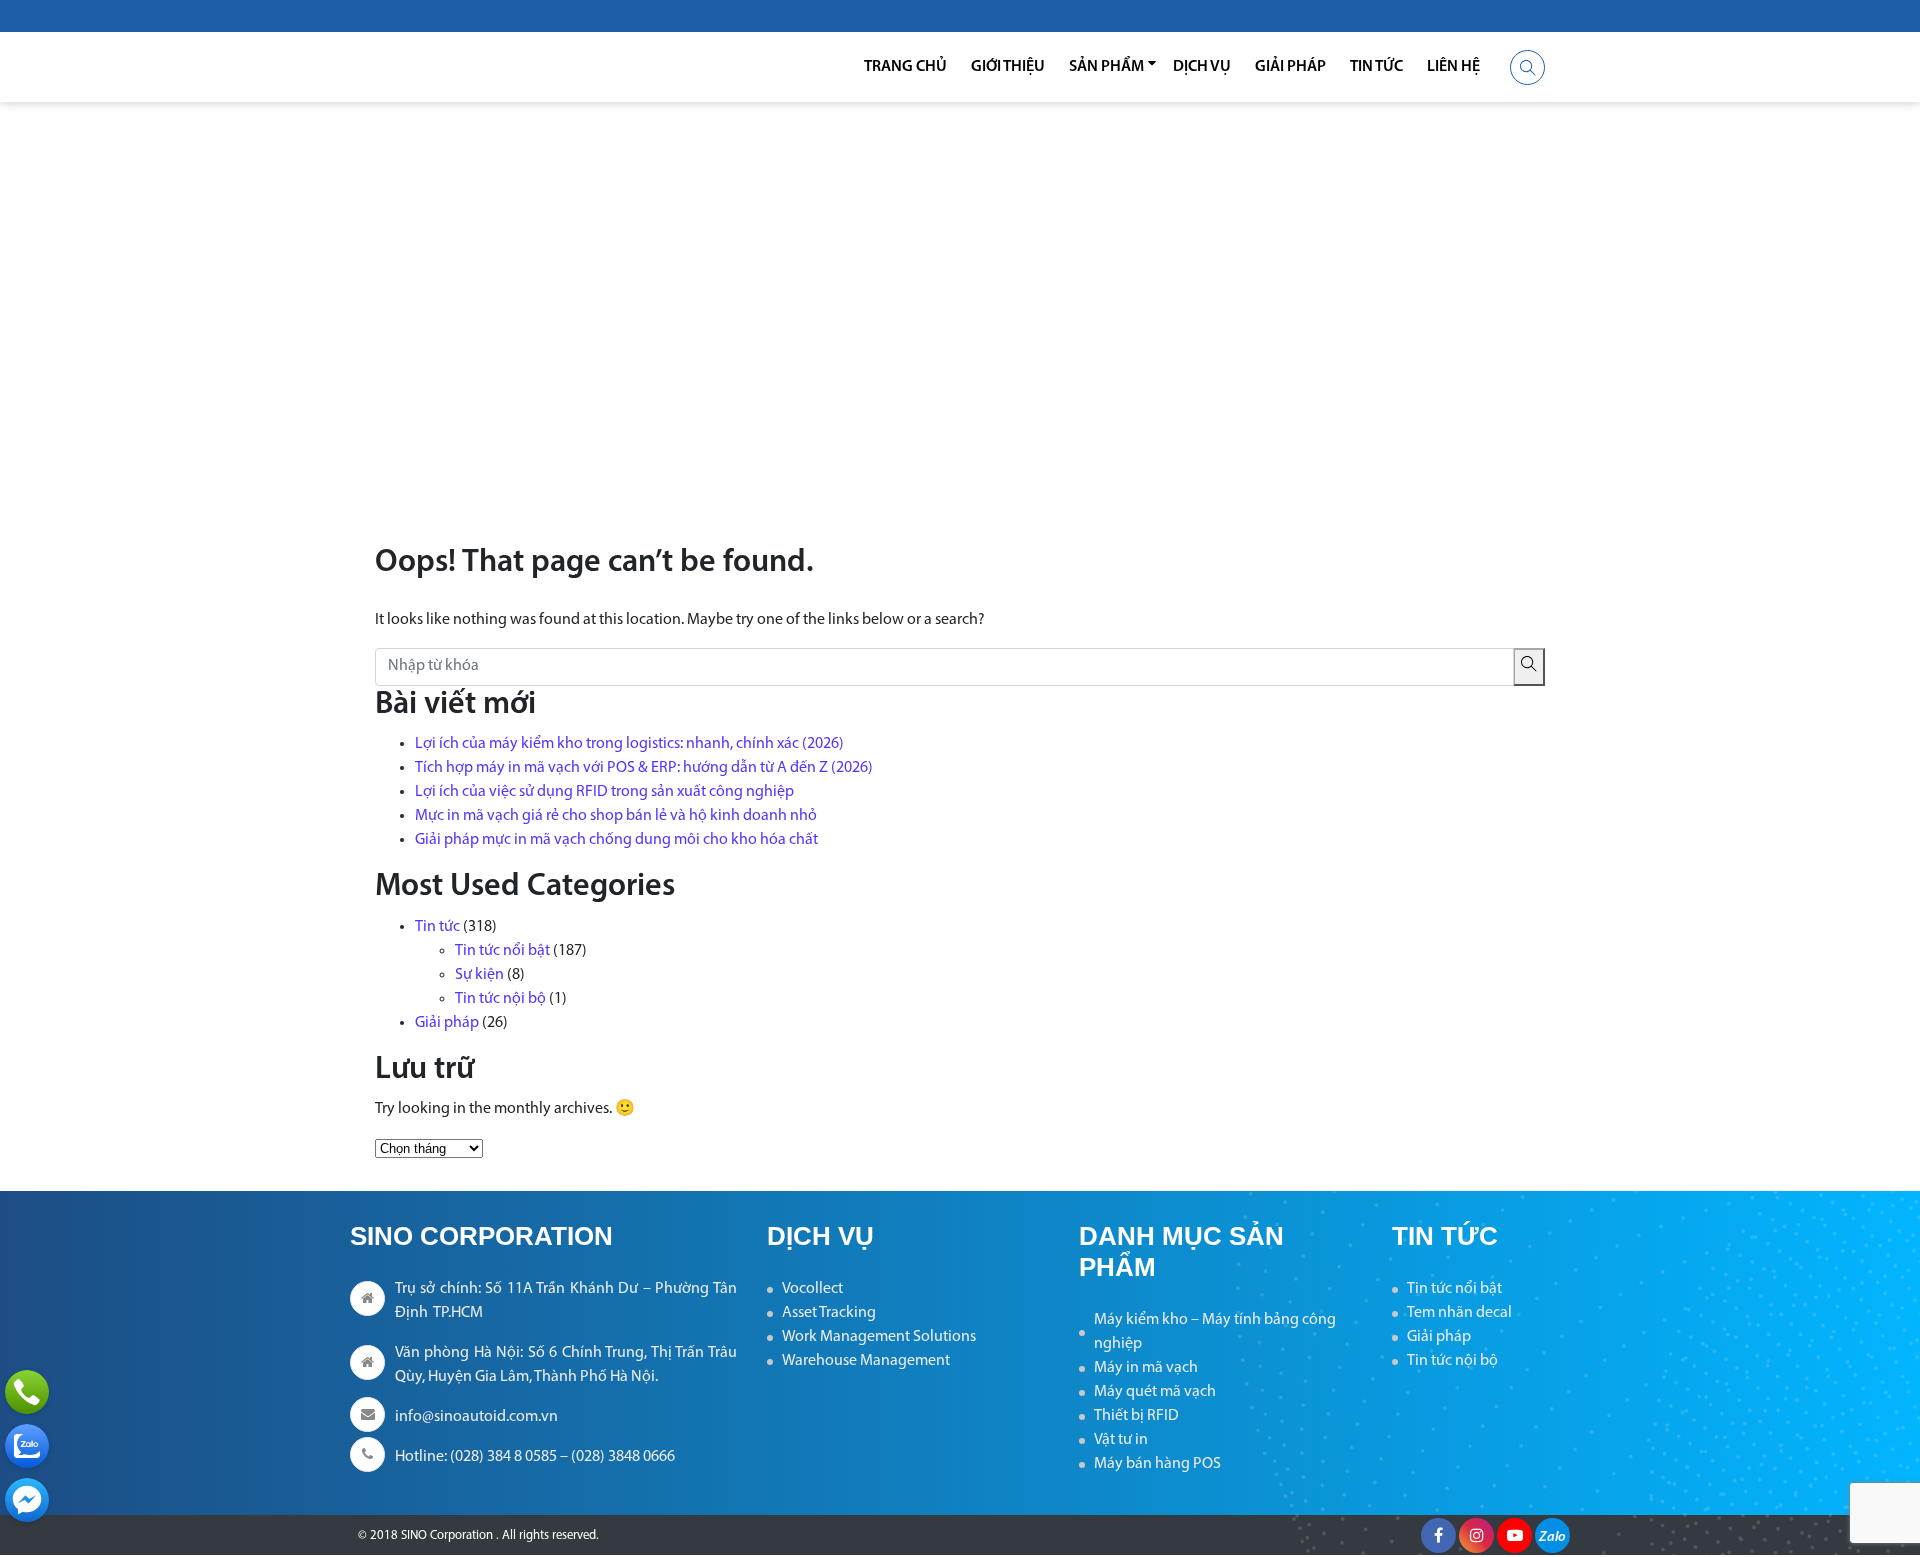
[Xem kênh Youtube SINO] (1514, 1535)
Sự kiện (479, 975)
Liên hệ (1453, 67)
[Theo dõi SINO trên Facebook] (1438, 1535)
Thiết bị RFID (1136, 1416)
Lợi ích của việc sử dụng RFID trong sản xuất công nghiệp (604, 792)
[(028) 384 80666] (27, 1392)
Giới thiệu (1008, 67)
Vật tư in (1121, 1440)
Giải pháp (1290, 67)
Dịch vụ (1202, 67)
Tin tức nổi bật (502, 951)
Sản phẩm (1106, 67)
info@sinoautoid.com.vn (476, 1417)
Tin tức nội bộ (500, 999)
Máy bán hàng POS (1157, 1464)
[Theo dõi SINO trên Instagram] (1476, 1535)
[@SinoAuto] (27, 1500)
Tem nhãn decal (1459, 1313)
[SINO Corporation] (480, 67)
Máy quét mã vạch (1155, 1392)
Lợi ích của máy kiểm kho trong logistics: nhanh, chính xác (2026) (629, 744)
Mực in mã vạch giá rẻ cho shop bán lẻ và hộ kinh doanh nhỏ (616, 816)
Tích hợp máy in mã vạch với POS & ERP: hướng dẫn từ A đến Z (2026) (644, 768)
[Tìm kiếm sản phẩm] (1527, 67)
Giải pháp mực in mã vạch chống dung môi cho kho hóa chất (616, 840)
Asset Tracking (829, 1313)
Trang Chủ (905, 67)
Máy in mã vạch (1146, 1368)
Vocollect (812, 1289)
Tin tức (1376, 67)
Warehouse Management (866, 1361)
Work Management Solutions (879, 1337)
